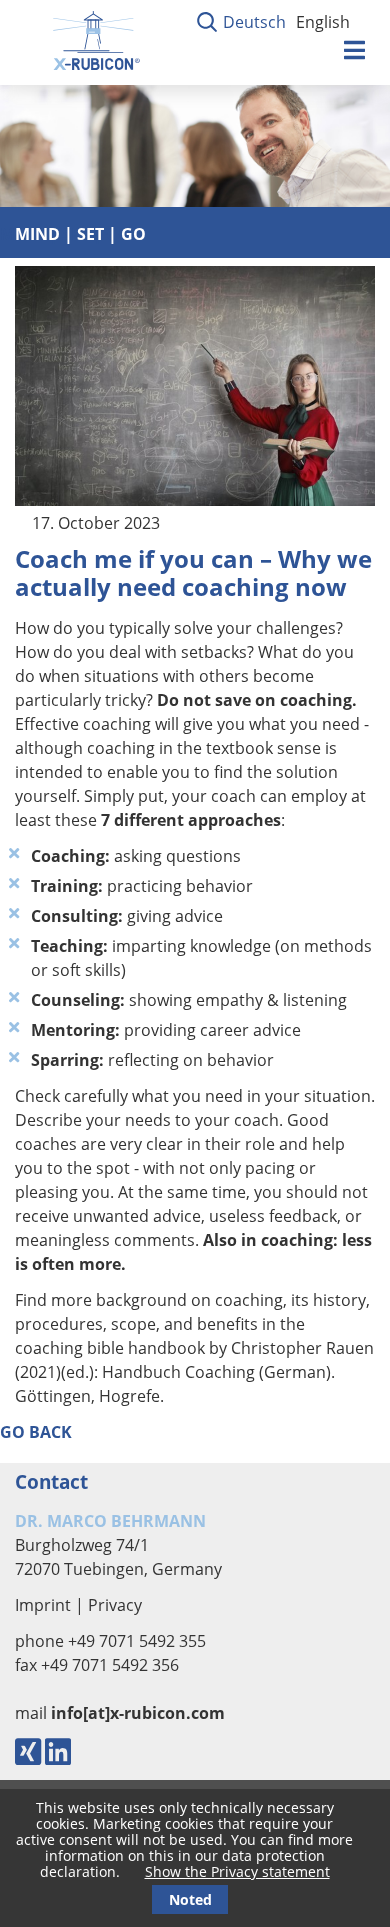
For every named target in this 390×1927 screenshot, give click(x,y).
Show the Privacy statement (237, 1871)
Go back (36, 1432)
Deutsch (254, 22)
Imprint (43, 1605)
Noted (190, 1899)
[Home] (95, 74)
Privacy (115, 1605)
